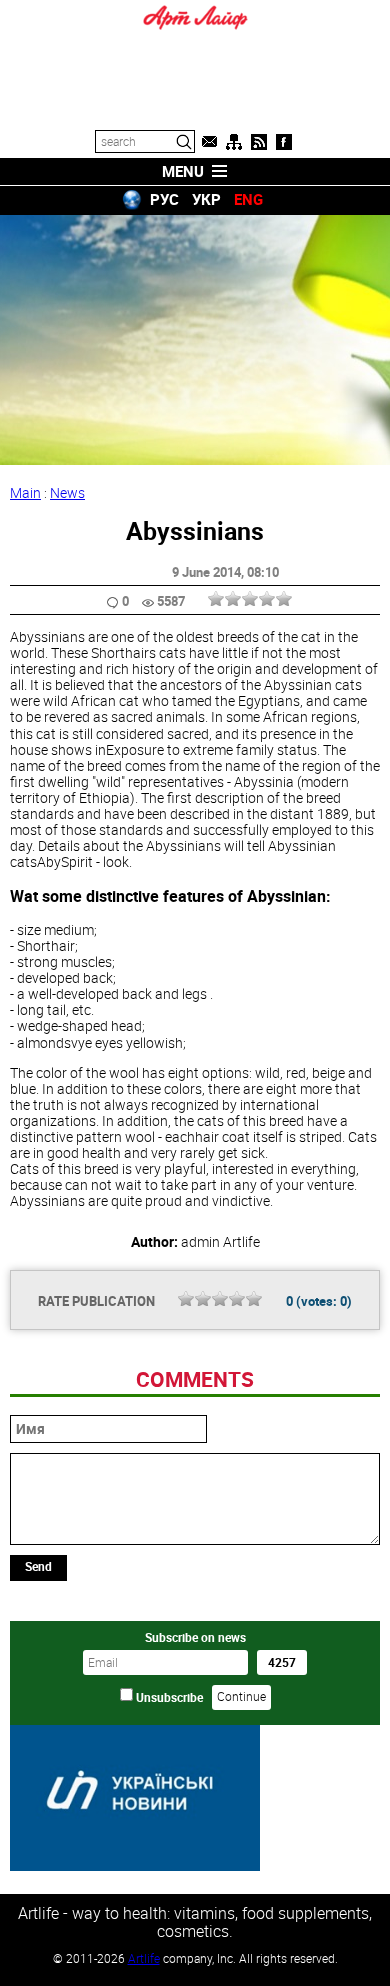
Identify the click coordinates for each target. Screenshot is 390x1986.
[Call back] (209, 142)
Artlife (144, 1958)
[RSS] (259, 142)
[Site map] (234, 142)
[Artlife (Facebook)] (284, 142)
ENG (248, 199)
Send (38, 1566)
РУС (164, 199)
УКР (206, 199)
